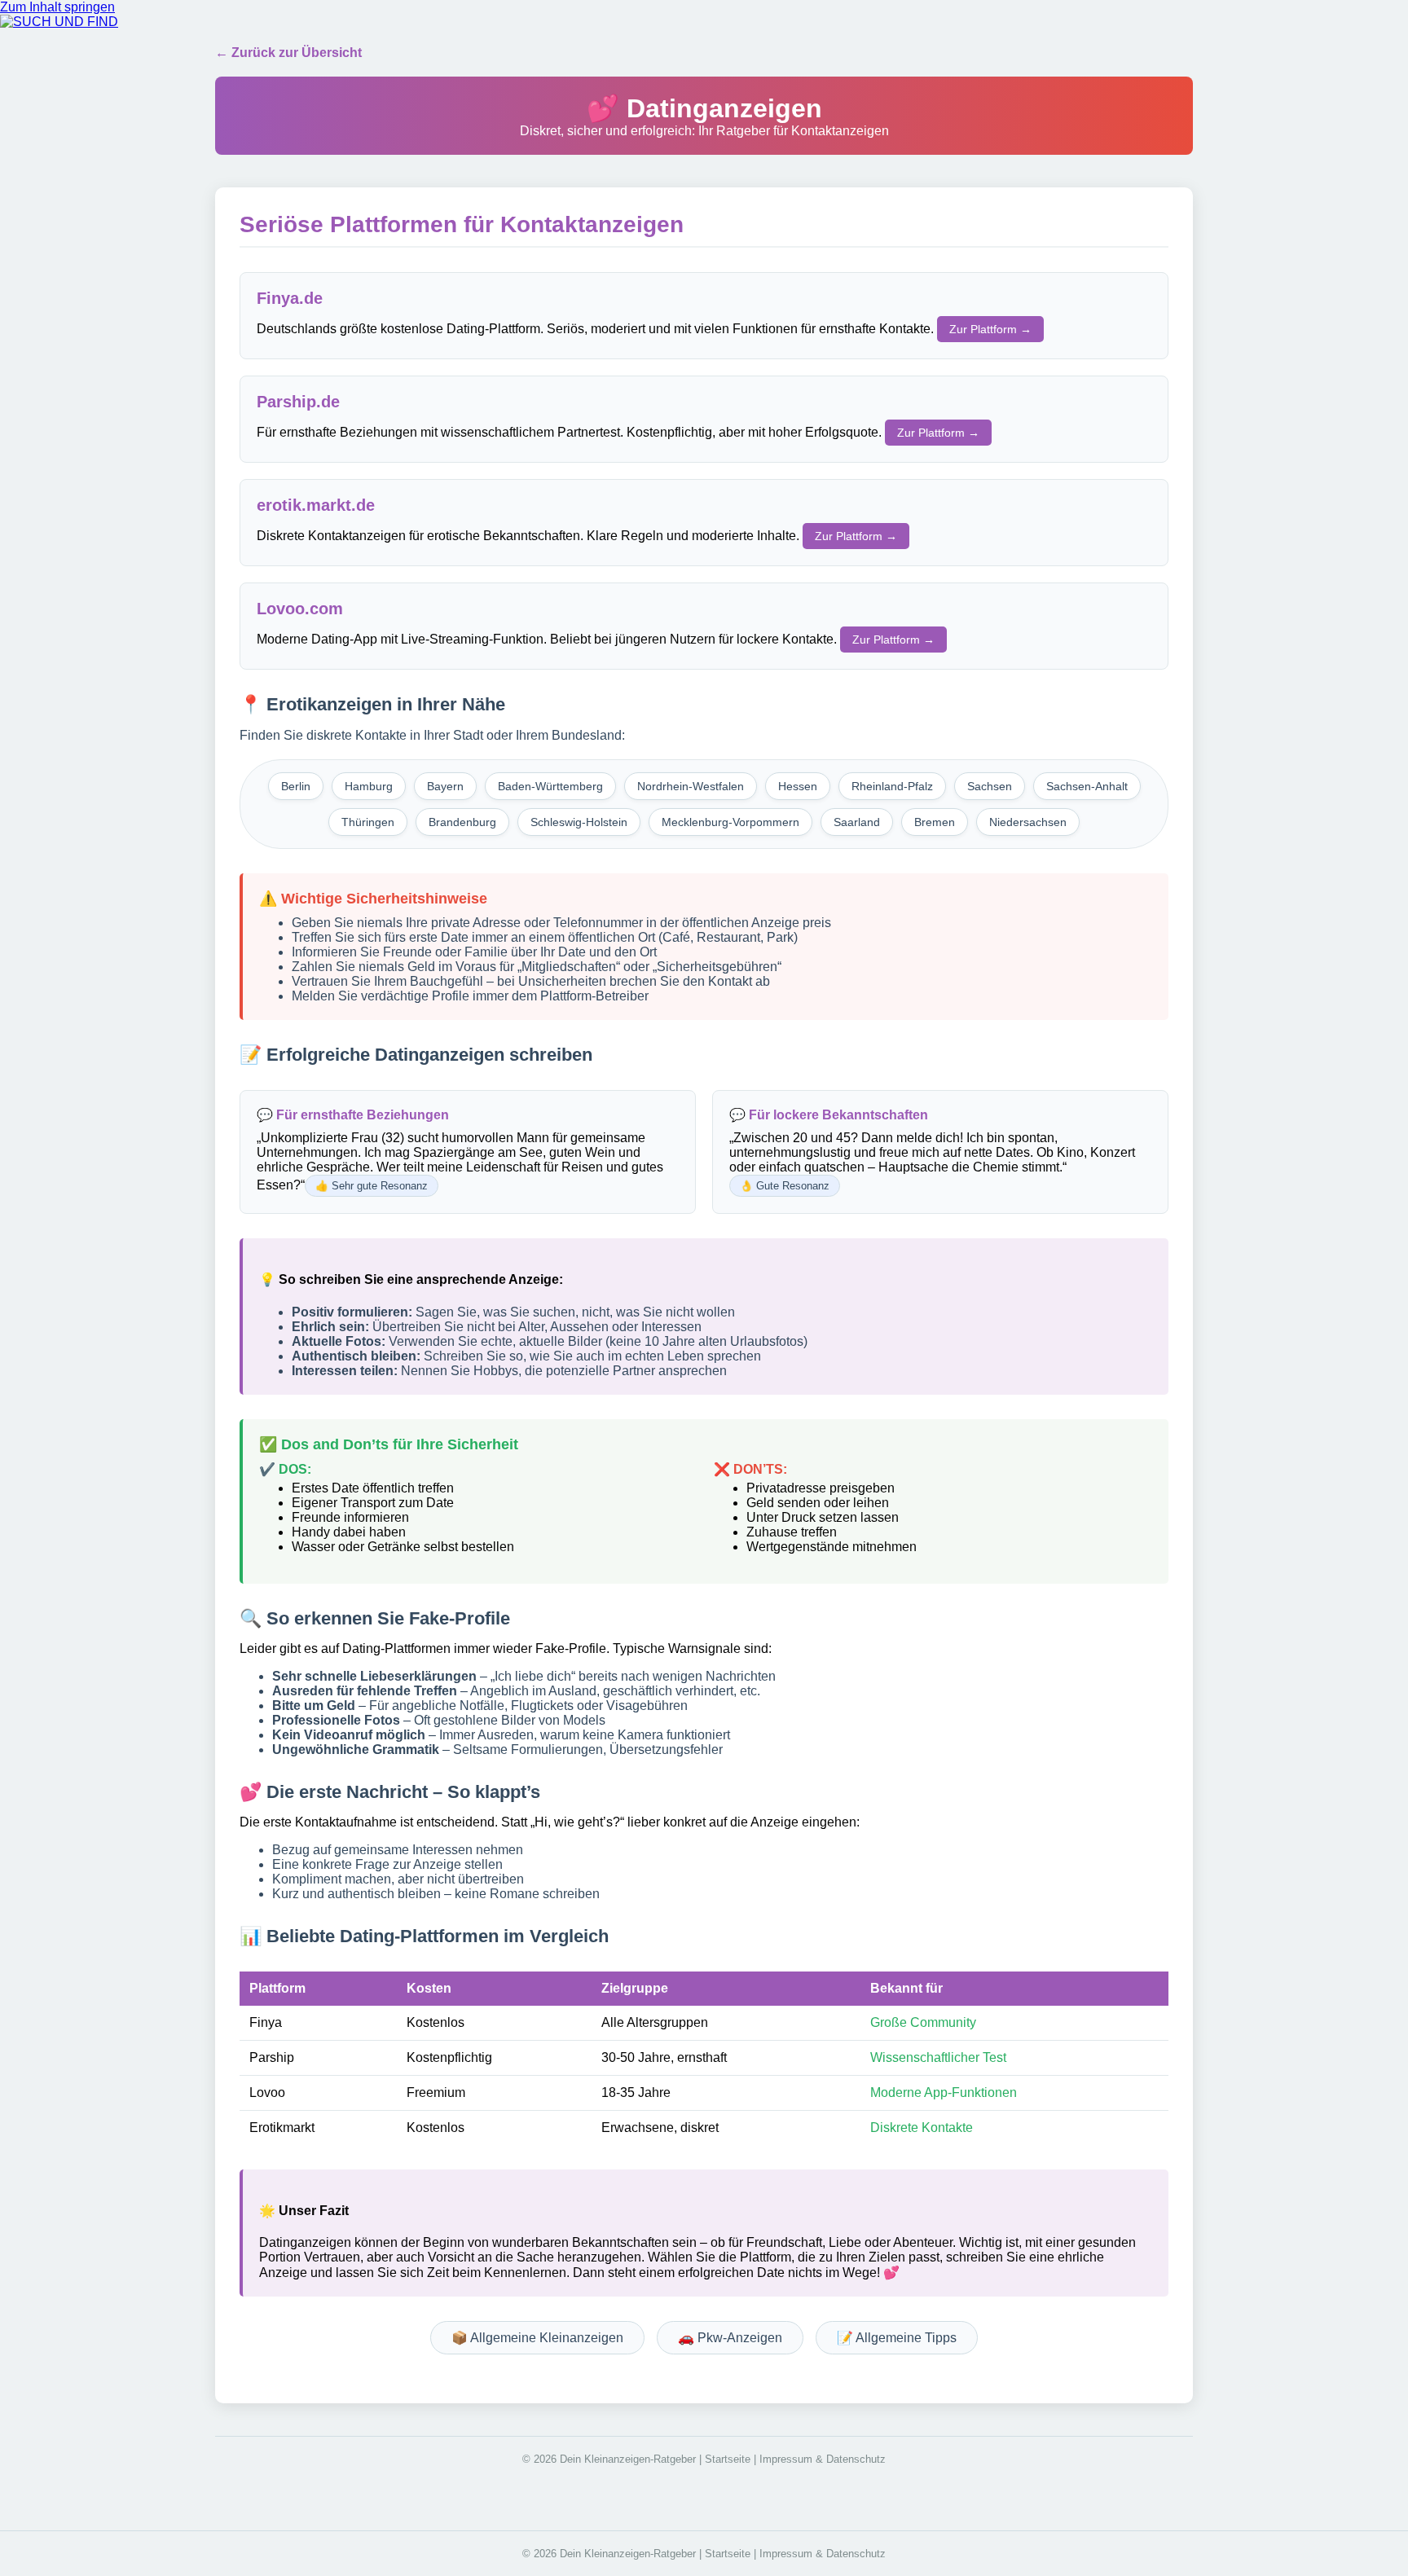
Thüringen (368, 822)
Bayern (445, 786)
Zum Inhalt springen (57, 7)
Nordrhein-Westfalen (691, 786)
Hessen (798, 786)
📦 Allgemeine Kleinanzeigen (537, 2338)
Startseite (728, 2459)
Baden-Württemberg (550, 786)
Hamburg (369, 786)
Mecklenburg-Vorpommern (730, 822)
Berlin (296, 786)
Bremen (935, 822)
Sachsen (990, 786)
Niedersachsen (1028, 822)
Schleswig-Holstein (579, 822)
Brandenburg (462, 822)
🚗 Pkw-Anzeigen (730, 2338)
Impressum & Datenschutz (823, 2459)
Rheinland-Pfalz (892, 786)
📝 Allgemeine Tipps (897, 2338)
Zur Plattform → (990, 329)
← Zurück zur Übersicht (288, 53)
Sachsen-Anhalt (1087, 786)
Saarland (857, 822)
